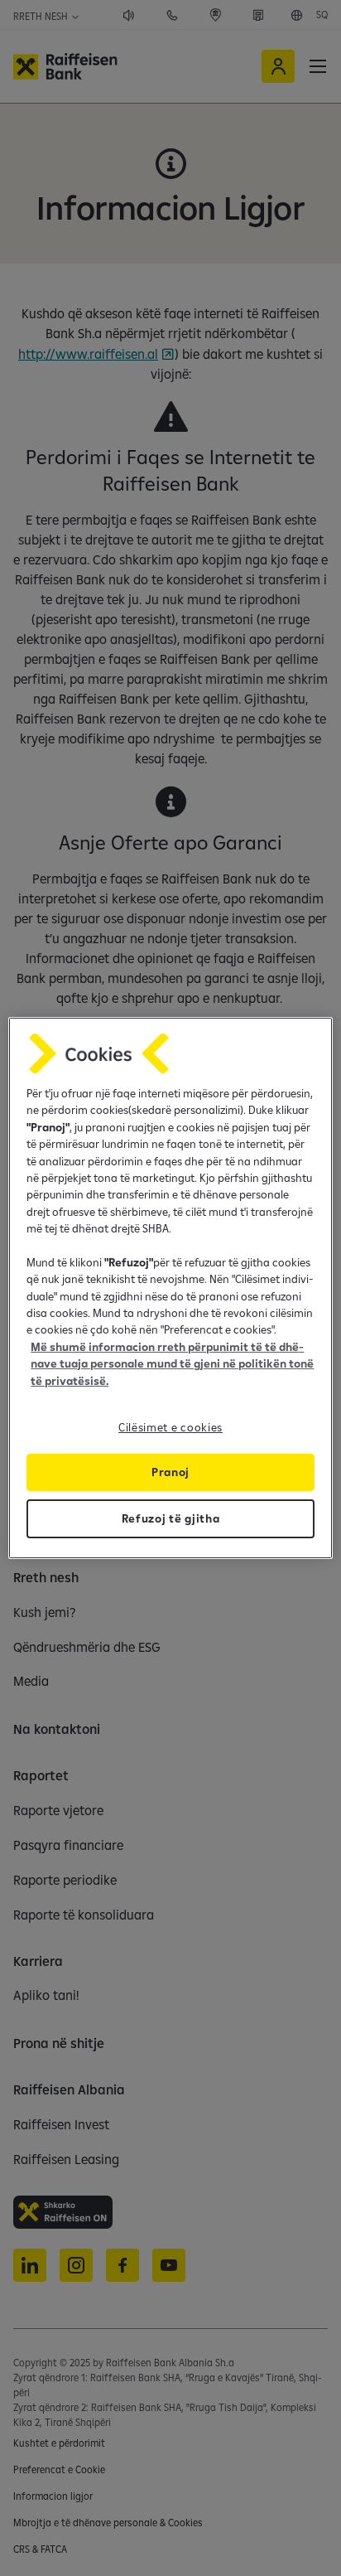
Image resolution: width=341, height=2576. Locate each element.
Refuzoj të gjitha (171, 1518)
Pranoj (170, 1472)
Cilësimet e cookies (170, 1427)
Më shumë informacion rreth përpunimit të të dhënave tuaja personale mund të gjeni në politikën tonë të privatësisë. (172, 1364)
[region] (170, 1288)
